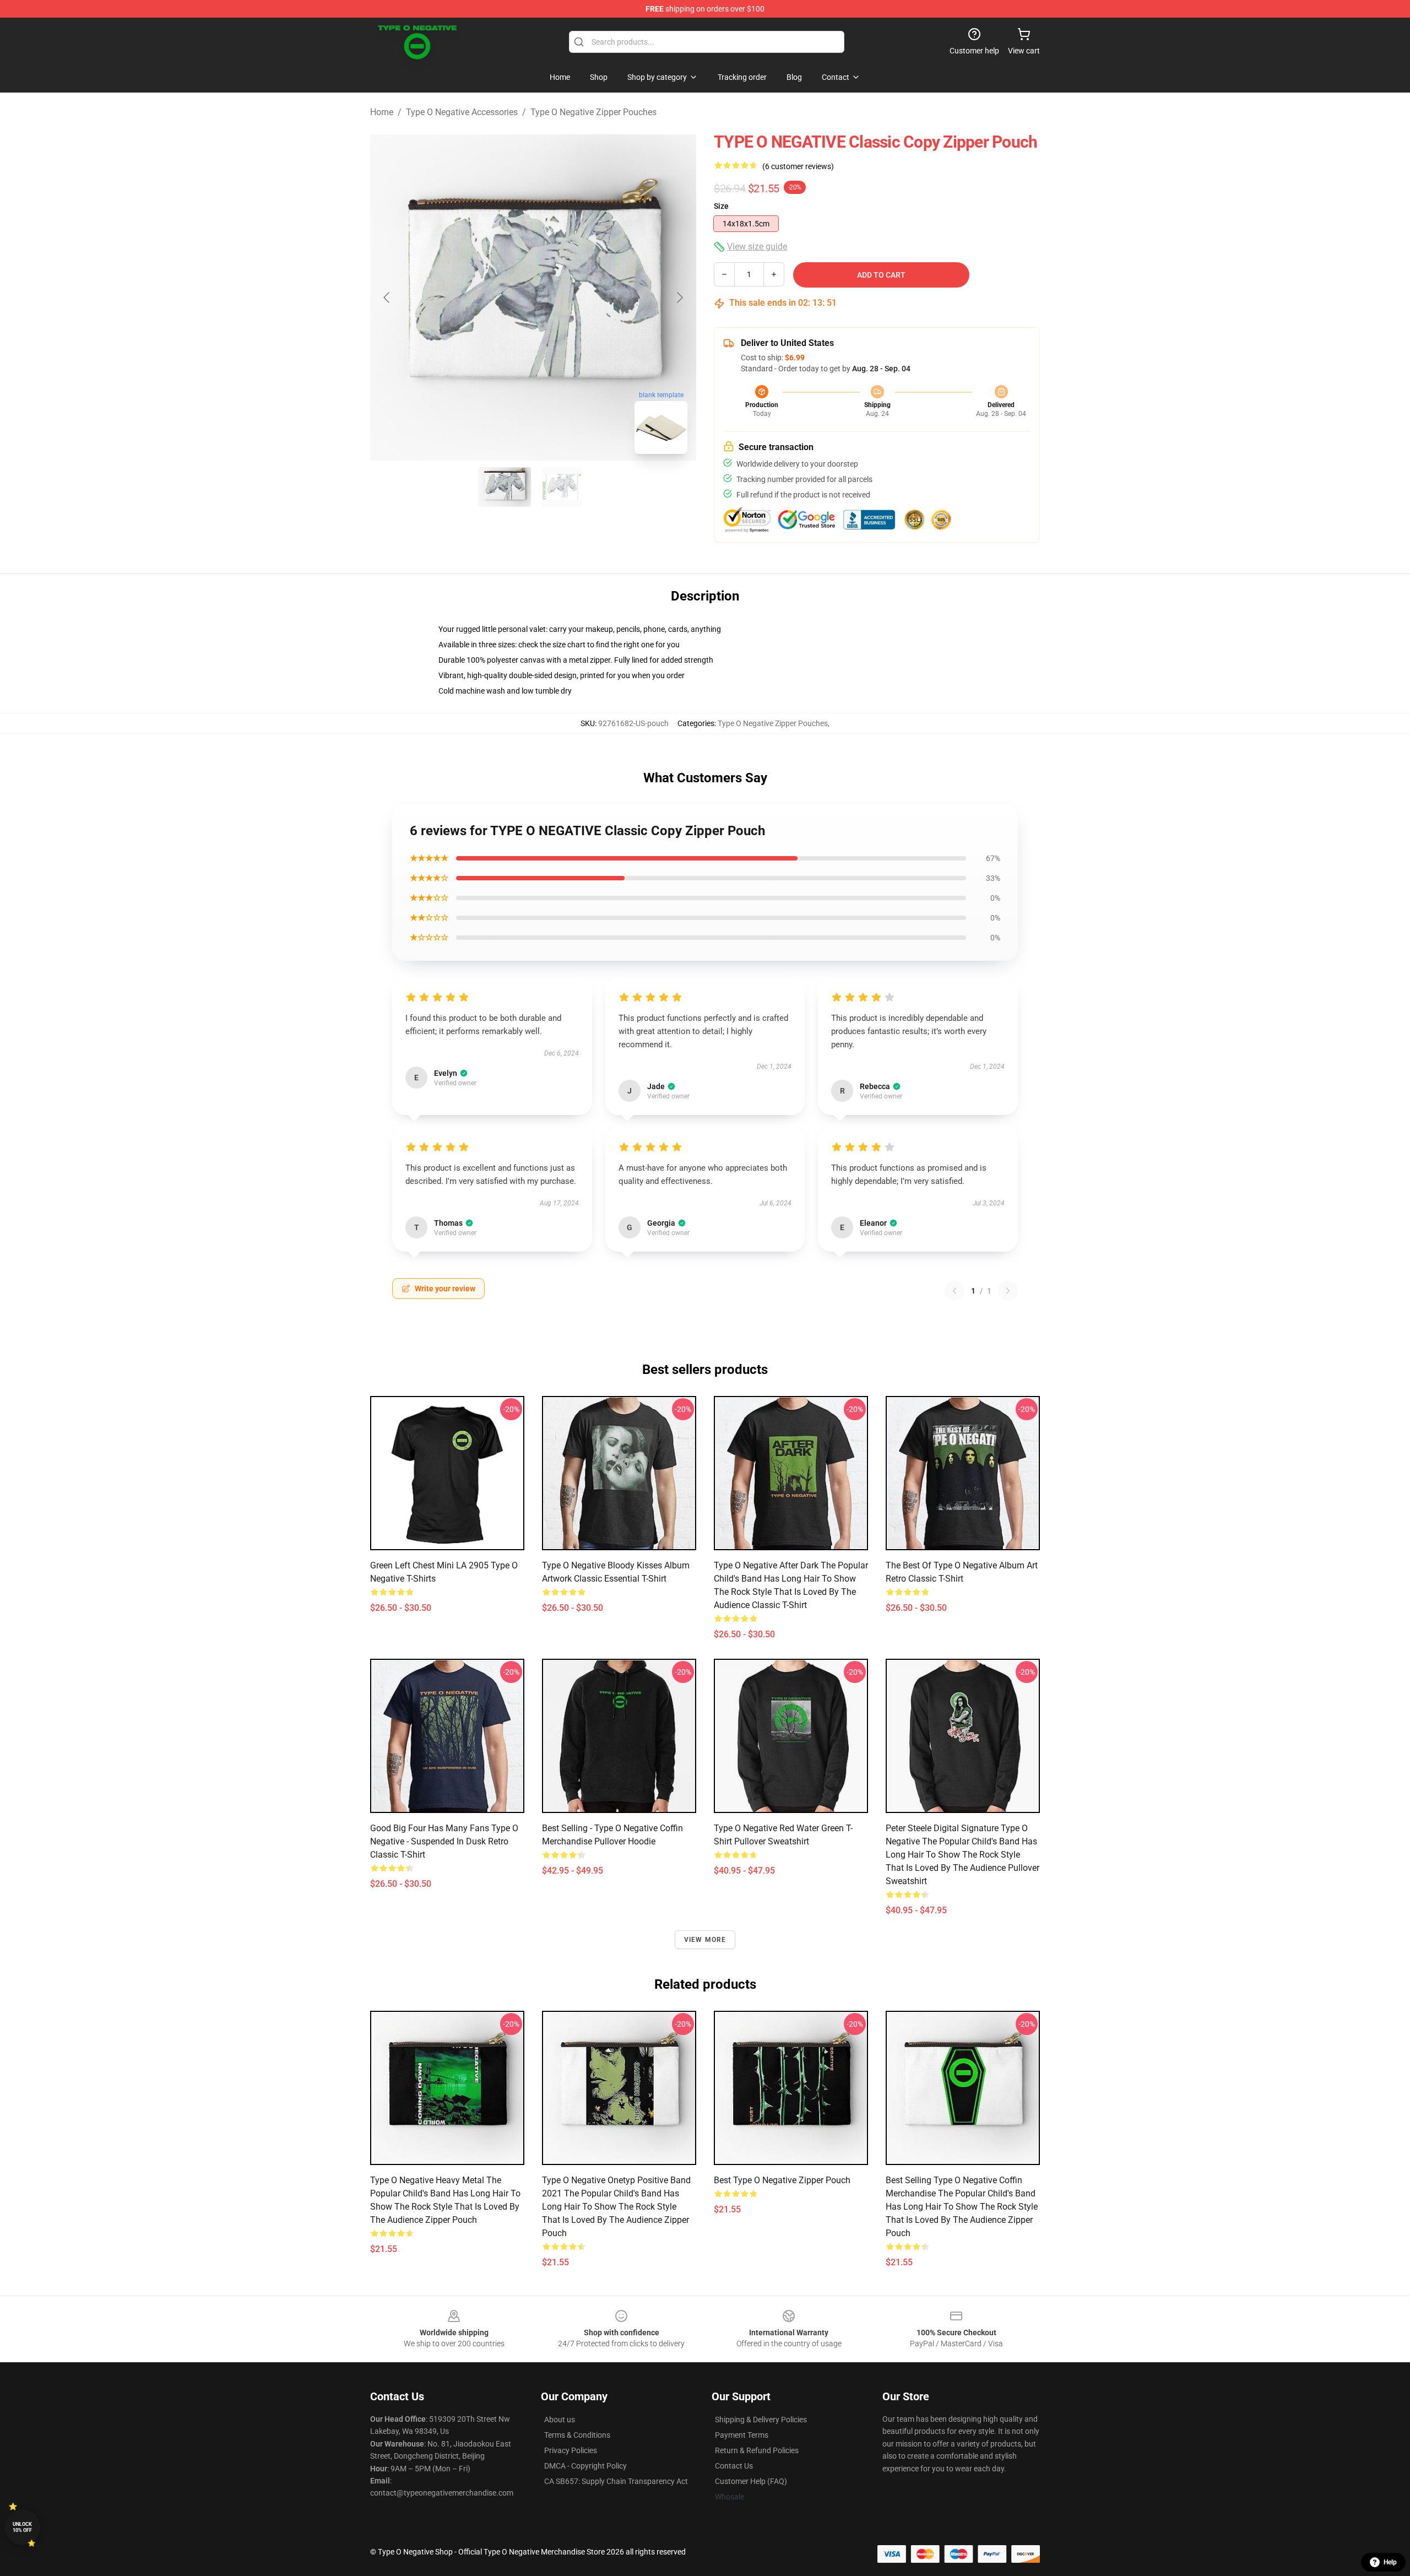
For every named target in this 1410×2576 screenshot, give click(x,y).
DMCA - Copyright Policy (585, 2466)
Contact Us (734, 2466)
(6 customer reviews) (798, 166)
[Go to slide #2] (562, 487)
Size (721, 206)
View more (705, 1940)
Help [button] (1390, 2562)
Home (382, 112)
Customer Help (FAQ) (751, 2481)
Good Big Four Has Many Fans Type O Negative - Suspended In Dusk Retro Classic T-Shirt (444, 1841)
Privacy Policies (571, 2450)
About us (560, 2420)
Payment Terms (742, 2435)
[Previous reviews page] (955, 1291)
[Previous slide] (387, 297)
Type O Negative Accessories (462, 112)
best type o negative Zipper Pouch (782, 2180)
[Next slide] (679, 297)
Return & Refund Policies (757, 2450)
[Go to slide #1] (505, 487)
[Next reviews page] (1008, 1291)
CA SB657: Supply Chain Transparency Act (616, 2481)
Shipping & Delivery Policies (761, 2420)
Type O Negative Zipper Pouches (593, 112)
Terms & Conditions (577, 2435)
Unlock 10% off (22, 2527)
